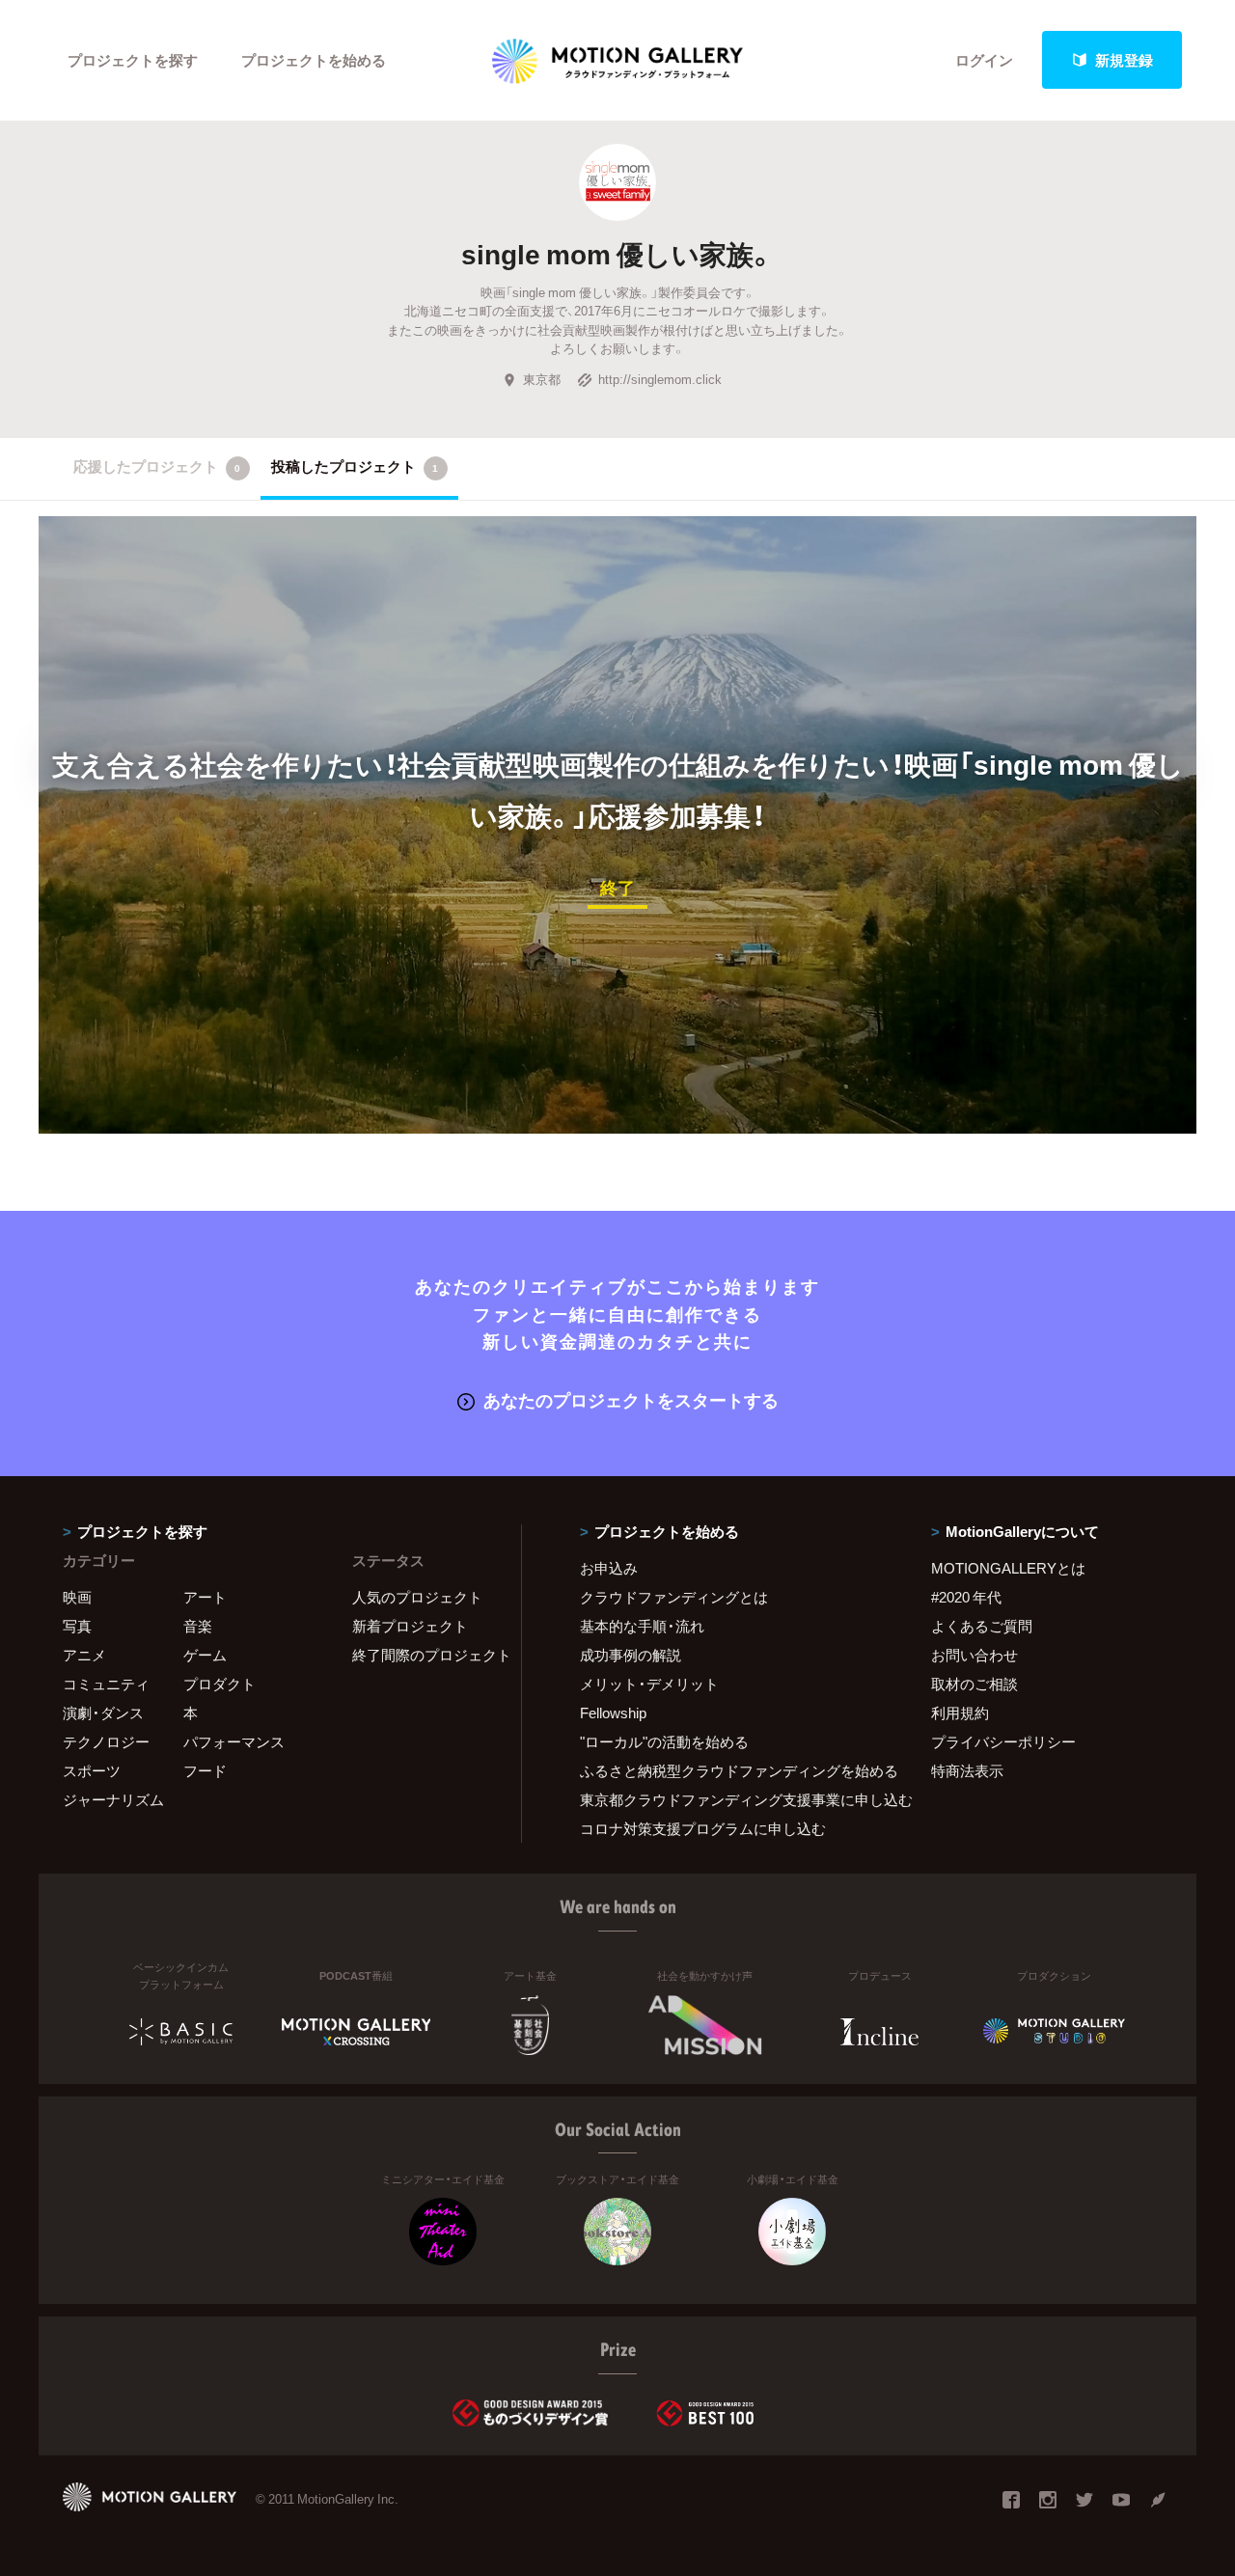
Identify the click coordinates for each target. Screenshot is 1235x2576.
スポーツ (92, 1770)
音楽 (198, 1626)
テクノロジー (106, 1741)
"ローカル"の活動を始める (664, 1741)
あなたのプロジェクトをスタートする (631, 1399)
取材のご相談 (974, 1684)
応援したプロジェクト (157, 466)
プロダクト (220, 1684)
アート (205, 1597)
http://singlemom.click (660, 379)
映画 (77, 1597)
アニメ (84, 1655)
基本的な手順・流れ (642, 1626)
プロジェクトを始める (314, 60)
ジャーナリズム (113, 1799)
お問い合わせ (974, 1655)
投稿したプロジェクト (355, 466)
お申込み (609, 1568)
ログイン (984, 60)
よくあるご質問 (982, 1626)
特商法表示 (967, 1770)
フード (205, 1770)
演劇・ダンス (103, 1713)
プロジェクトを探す (133, 60)
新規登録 (1124, 60)
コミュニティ (106, 1684)
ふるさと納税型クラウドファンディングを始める (731, 1770)
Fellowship (613, 1713)
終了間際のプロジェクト (425, 1655)
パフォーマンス (234, 1741)
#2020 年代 (966, 1597)
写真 (77, 1626)
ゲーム (205, 1655)
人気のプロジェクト (417, 1597)
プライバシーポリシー (1003, 1741)
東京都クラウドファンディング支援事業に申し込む (731, 1799)
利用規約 (960, 1713)
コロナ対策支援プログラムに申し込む (703, 1828)
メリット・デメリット (649, 1684)
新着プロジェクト (410, 1626)
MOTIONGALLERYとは (1008, 1568)
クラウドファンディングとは (674, 1597)
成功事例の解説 (631, 1655)
